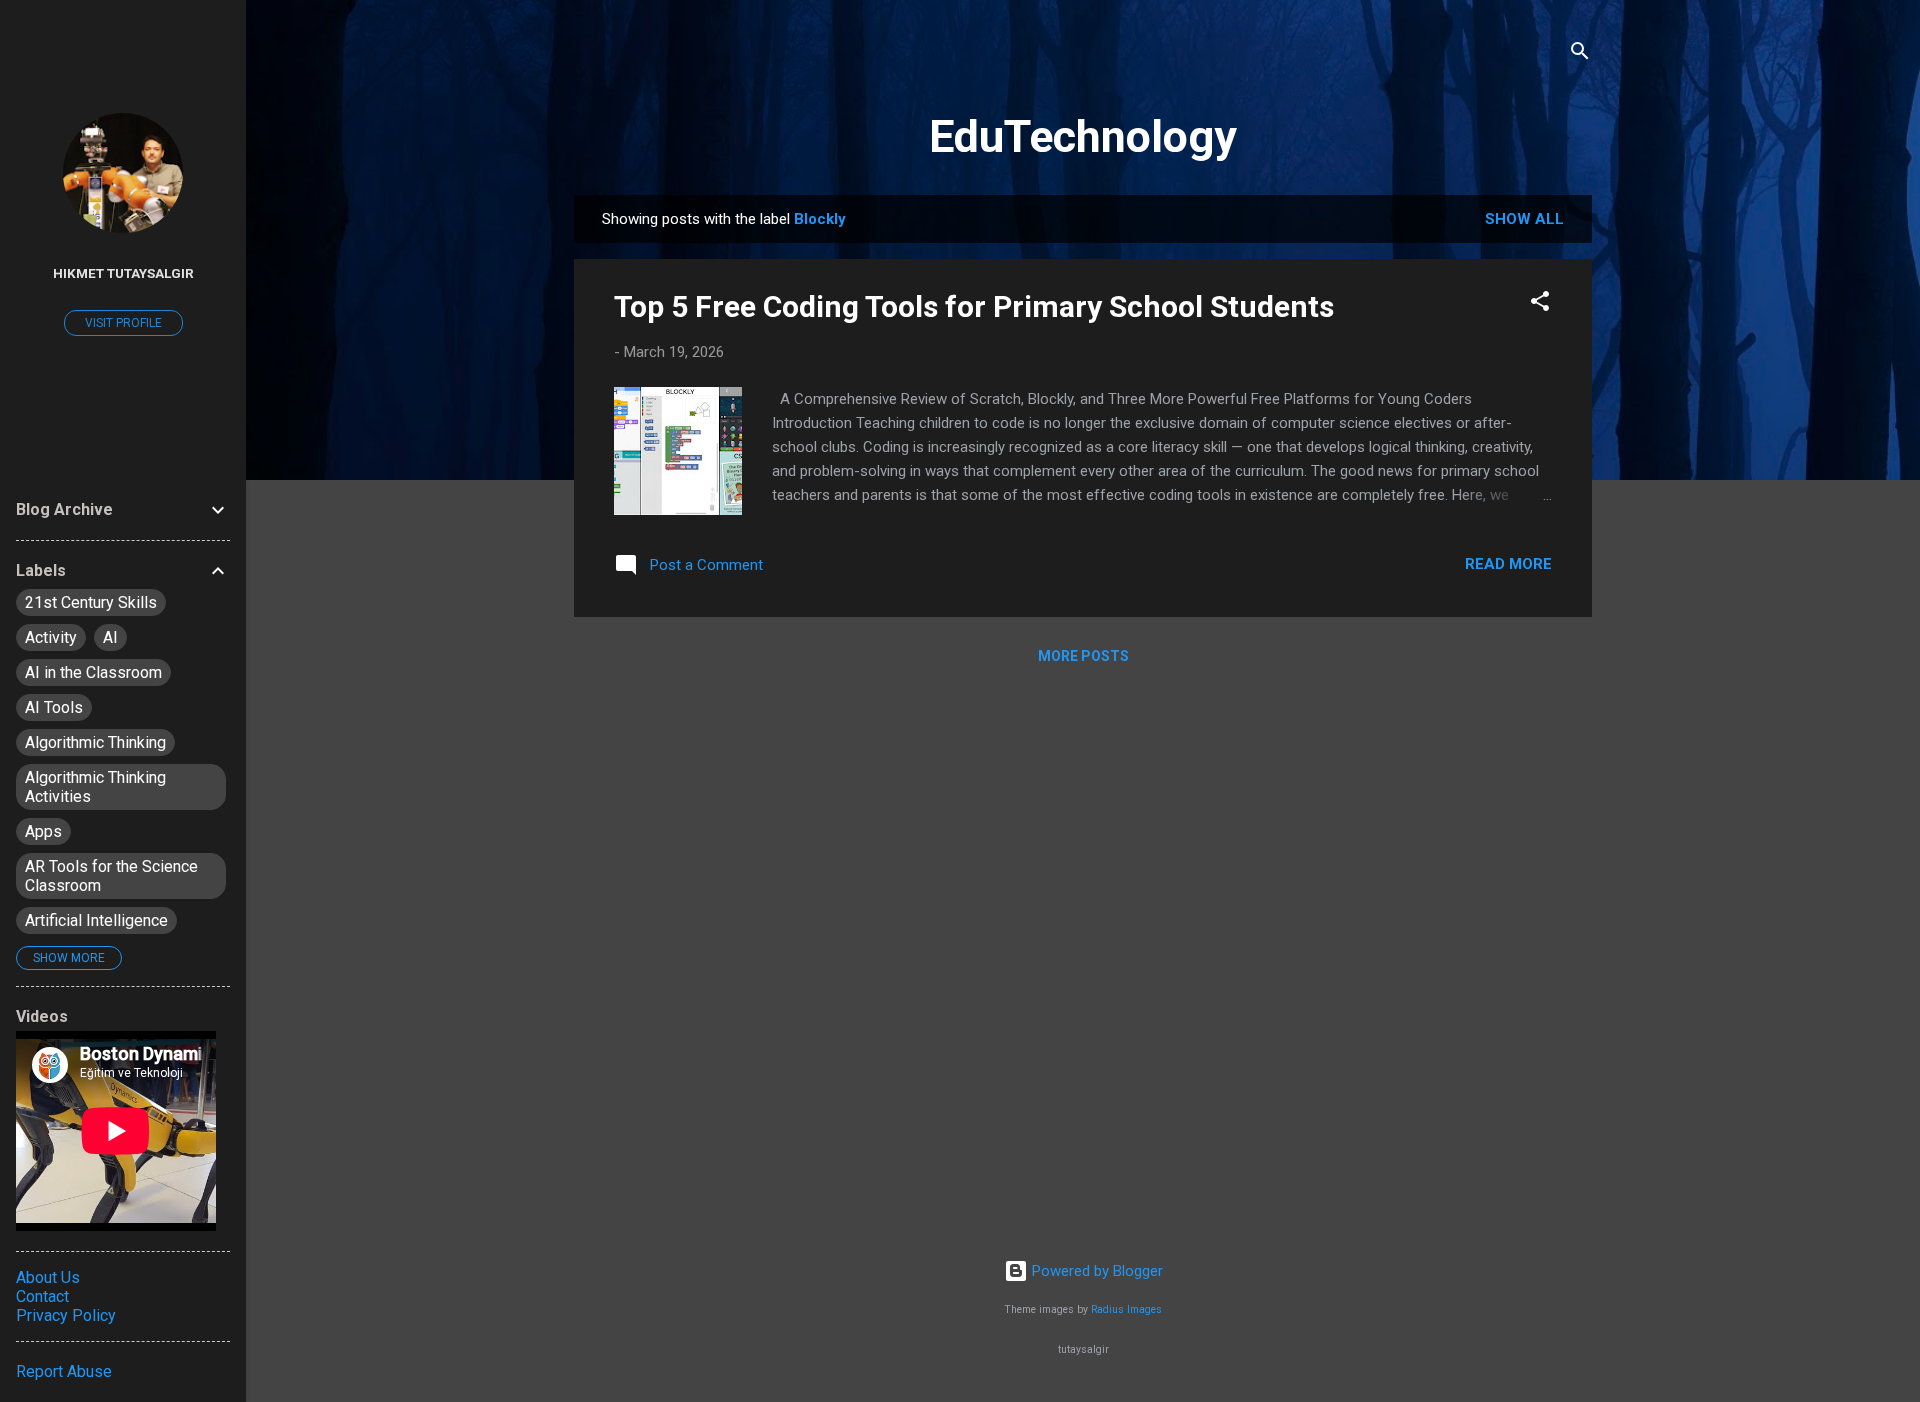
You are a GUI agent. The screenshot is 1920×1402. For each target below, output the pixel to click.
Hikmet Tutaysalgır (123, 273)
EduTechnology (1083, 136)
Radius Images (1126, 1309)
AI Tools (54, 707)
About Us (48, 1277)
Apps (43, 831)
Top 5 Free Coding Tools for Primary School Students (974, 306)
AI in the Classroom (93, 672)
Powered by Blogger (1095, 1271)
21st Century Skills (91, 602)
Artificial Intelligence (96, 920)
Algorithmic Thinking (95, 742)
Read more (1508, 564)
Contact (42, 1296)
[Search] (1580, 54)
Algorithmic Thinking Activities (95, 787)
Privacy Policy (66, 1315)
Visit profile (123, 323)
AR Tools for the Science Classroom (111, 876)
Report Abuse (64, 1371)
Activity (51, 637)
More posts (1083, 656)
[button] (1540, 304)
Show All (1524, 219)
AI (110, 637)
